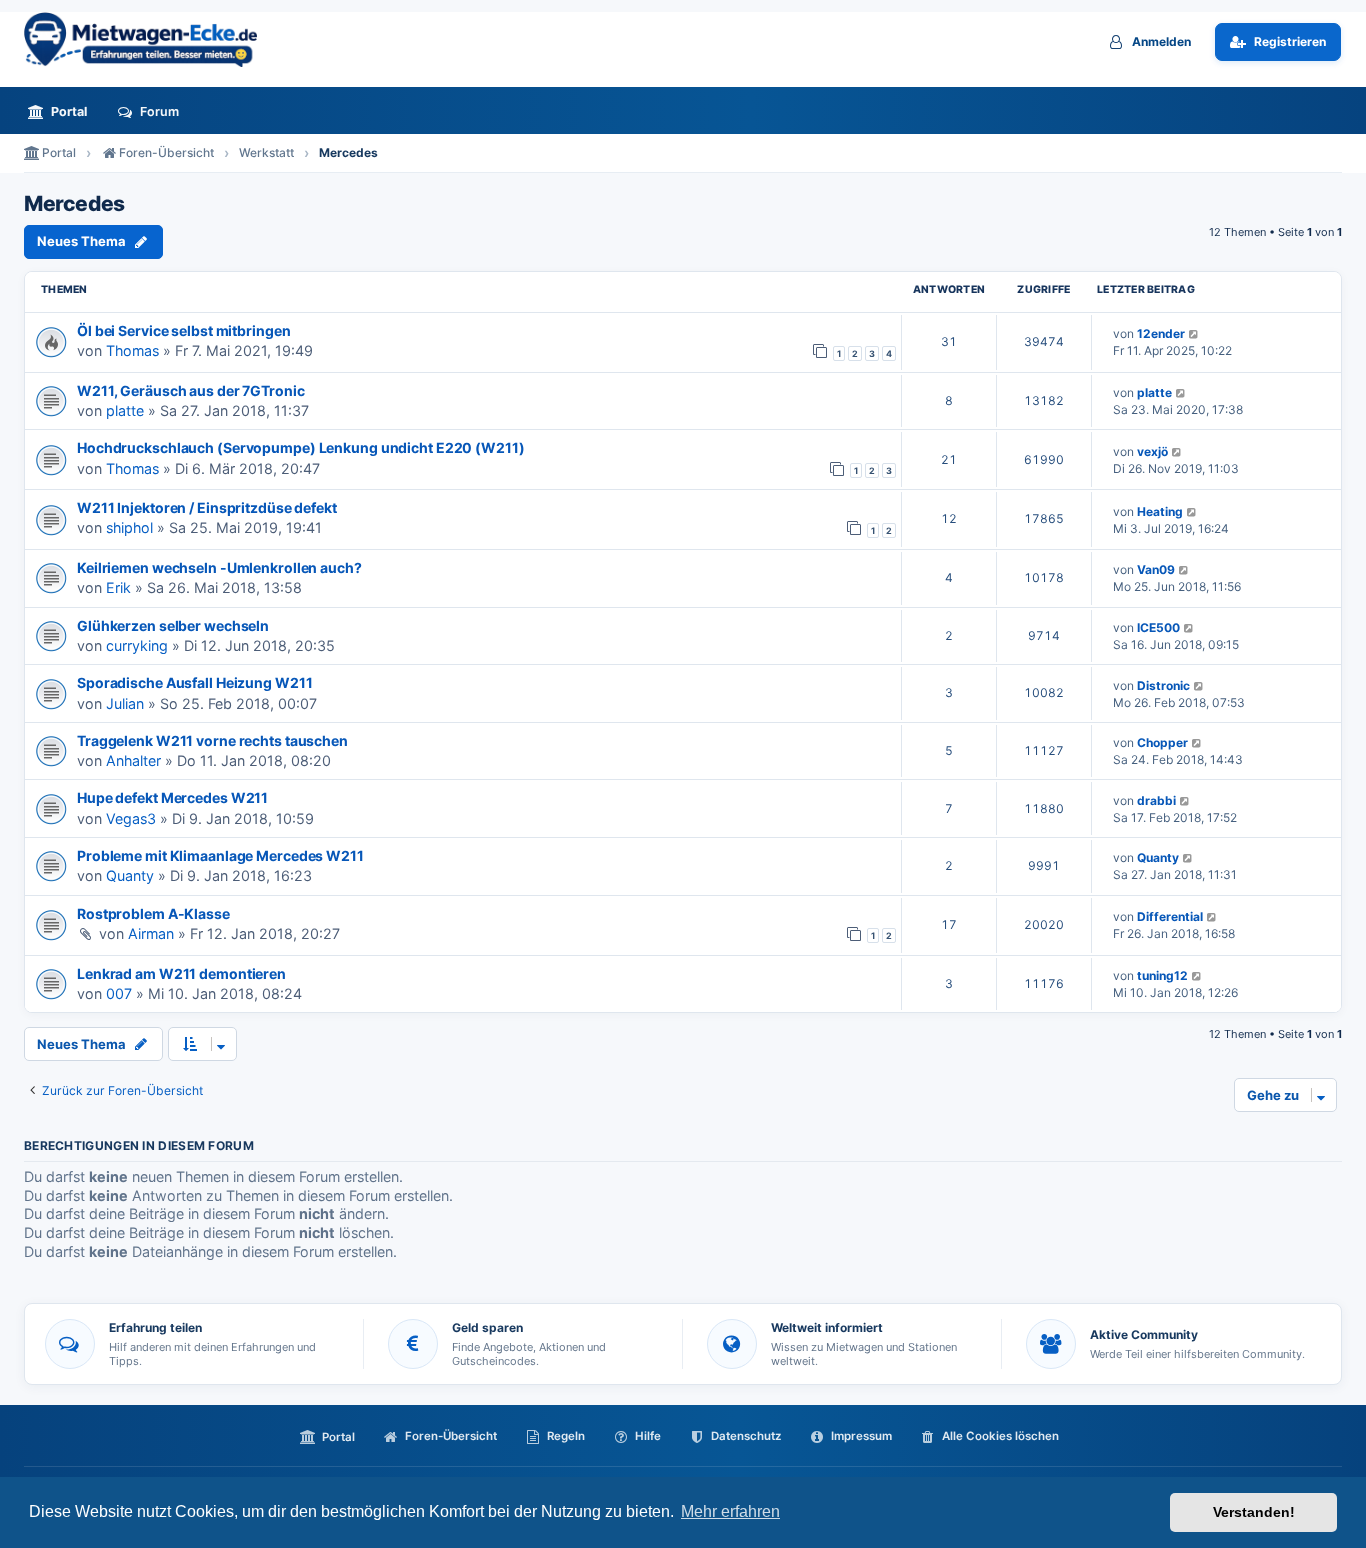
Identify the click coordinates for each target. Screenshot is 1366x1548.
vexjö (1152, 451)
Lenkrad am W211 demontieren (181, 973)
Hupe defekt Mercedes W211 (172, 797)
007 (119, 993)
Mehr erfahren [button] (730, 1511)
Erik (118, 587)
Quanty (130, 875)
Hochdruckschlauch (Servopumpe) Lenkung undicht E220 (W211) (301, 447)
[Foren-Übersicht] (149, 39)
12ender (1161, 333)
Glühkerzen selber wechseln (173, 625)
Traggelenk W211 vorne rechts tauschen (212, 740)
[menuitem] (63, 111)
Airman (151, 933)
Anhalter (133, 760)
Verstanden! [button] (1254, 1512)
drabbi (1156, 800)
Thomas (132, 350)
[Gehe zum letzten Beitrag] (1194, 333)
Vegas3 (131, 818)
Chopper (1162, 742)
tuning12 (1162, 975)
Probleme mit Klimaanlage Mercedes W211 (220, 855)
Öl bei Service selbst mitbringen (183, 330)
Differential (1170, 916)
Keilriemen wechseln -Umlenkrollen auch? (219, 567)
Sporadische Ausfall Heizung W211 (194, 682)
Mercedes (74, 204)
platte (125, 410)
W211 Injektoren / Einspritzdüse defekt (207, 507)
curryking (137, 645)
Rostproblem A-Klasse (153, 913)
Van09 (1156, 569)
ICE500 (1158, 627)
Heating (1160, 511)
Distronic (1163, 685)
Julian (125, 703)
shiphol (129, 527)
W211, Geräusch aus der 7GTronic (191, 390)
